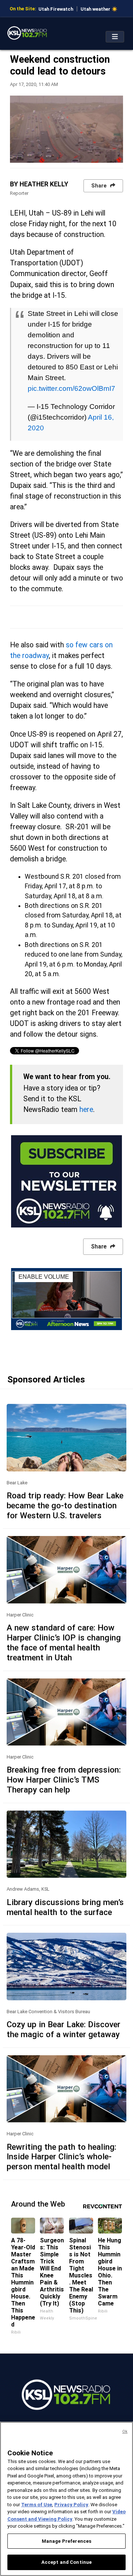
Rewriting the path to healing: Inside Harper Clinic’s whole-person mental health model (62, 2157)
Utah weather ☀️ (99, 9)
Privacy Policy (71, 2505)
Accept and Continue (66, 2562)
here (86, 1110)
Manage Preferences (66, 2541)
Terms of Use (37, 2505)
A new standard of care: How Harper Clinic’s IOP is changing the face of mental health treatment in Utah (64, 1642)
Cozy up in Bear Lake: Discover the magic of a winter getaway (64, 2029)
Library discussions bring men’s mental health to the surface (65, 1907)
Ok (125, 2432)
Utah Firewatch (56, 9)
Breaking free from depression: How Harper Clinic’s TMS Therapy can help (64, 1780)
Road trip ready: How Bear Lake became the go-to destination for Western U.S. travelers (65, 1505)
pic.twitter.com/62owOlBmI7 (71, 388)
